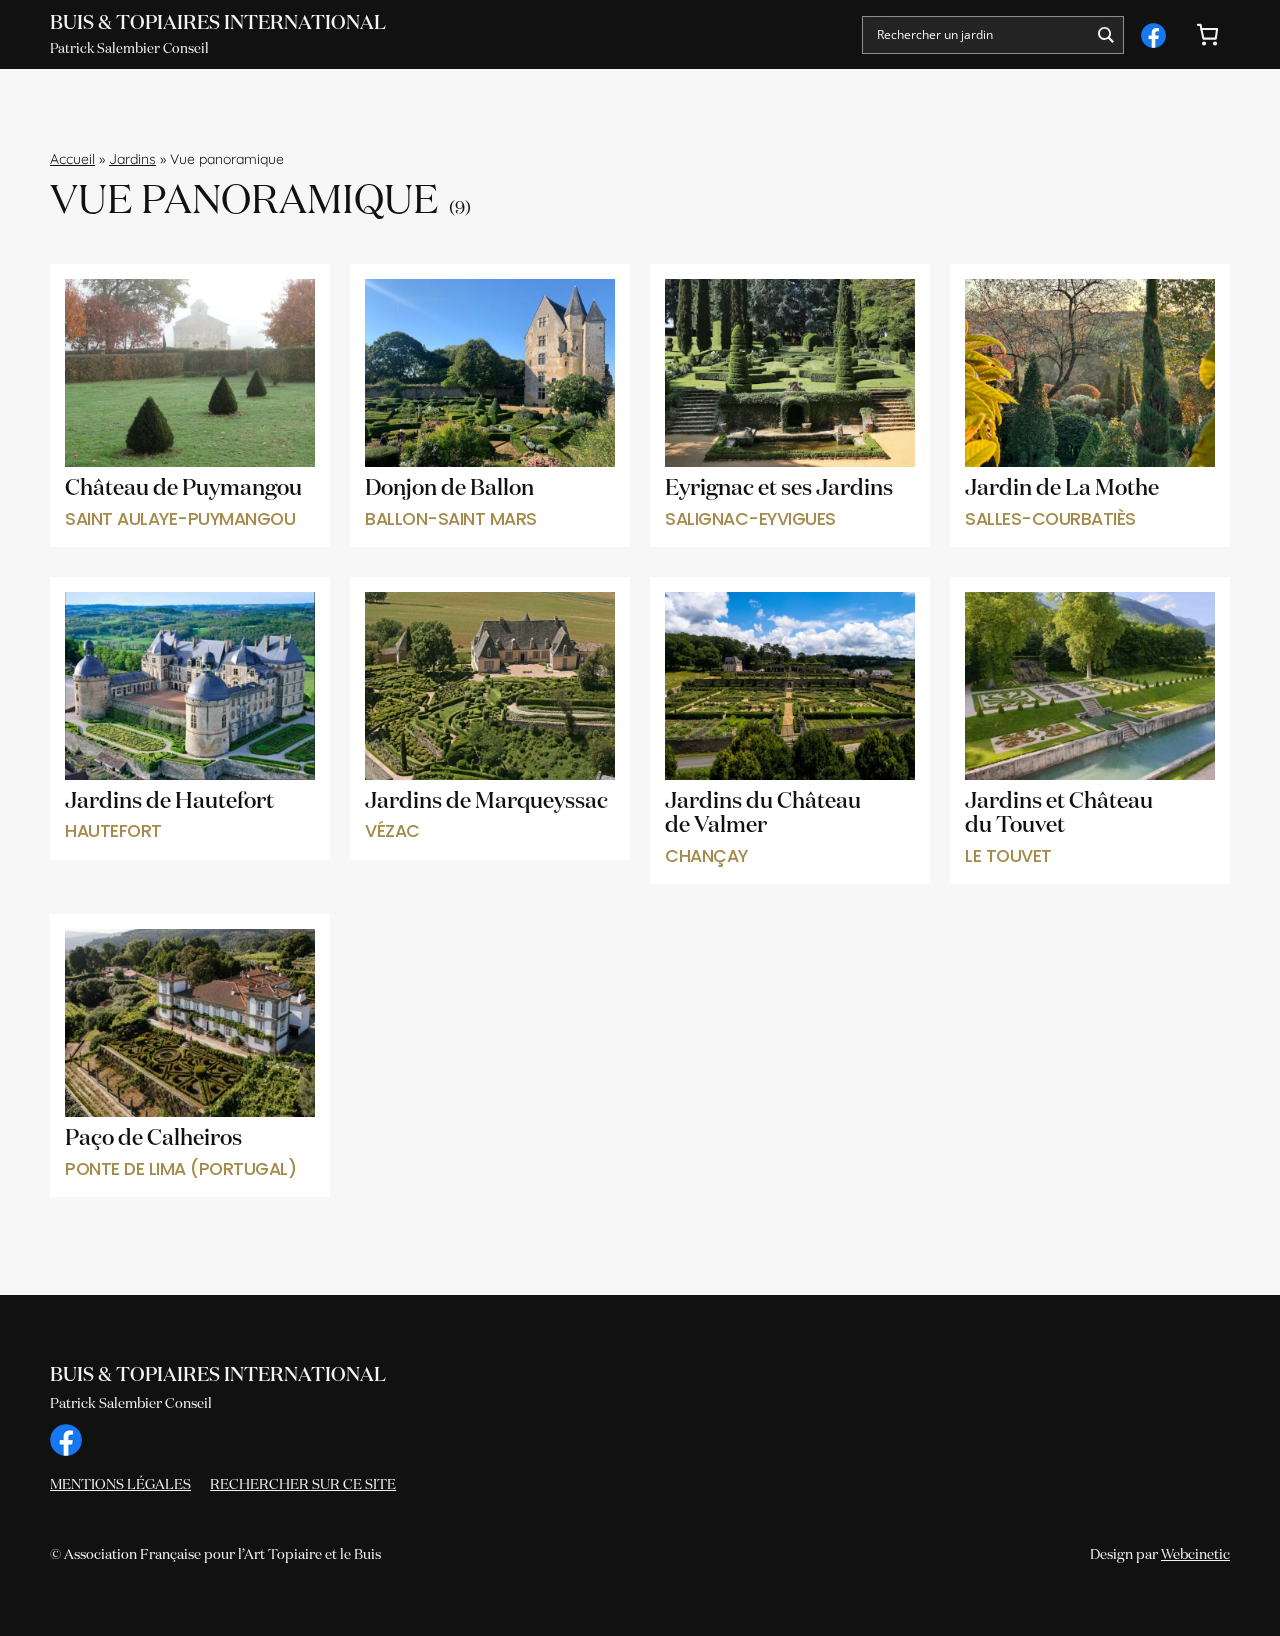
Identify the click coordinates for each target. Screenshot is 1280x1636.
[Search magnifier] (1105, 35)
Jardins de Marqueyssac (486, 802)
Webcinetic (1195, 1555)
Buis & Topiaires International (218, 23)
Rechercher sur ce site (303, 1485)
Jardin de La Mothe (1062, 489)
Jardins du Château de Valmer (763, 814)
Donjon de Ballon (449, 489)
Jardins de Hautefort (169, 802)
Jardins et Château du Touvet (1059, 814)
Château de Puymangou (183, 489)
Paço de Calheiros (153, 1139)
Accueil (72, 159)
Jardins (132, 159)
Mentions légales (120, 1485)
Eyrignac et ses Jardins (779, 489)
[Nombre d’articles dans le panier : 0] (1207, 34)
